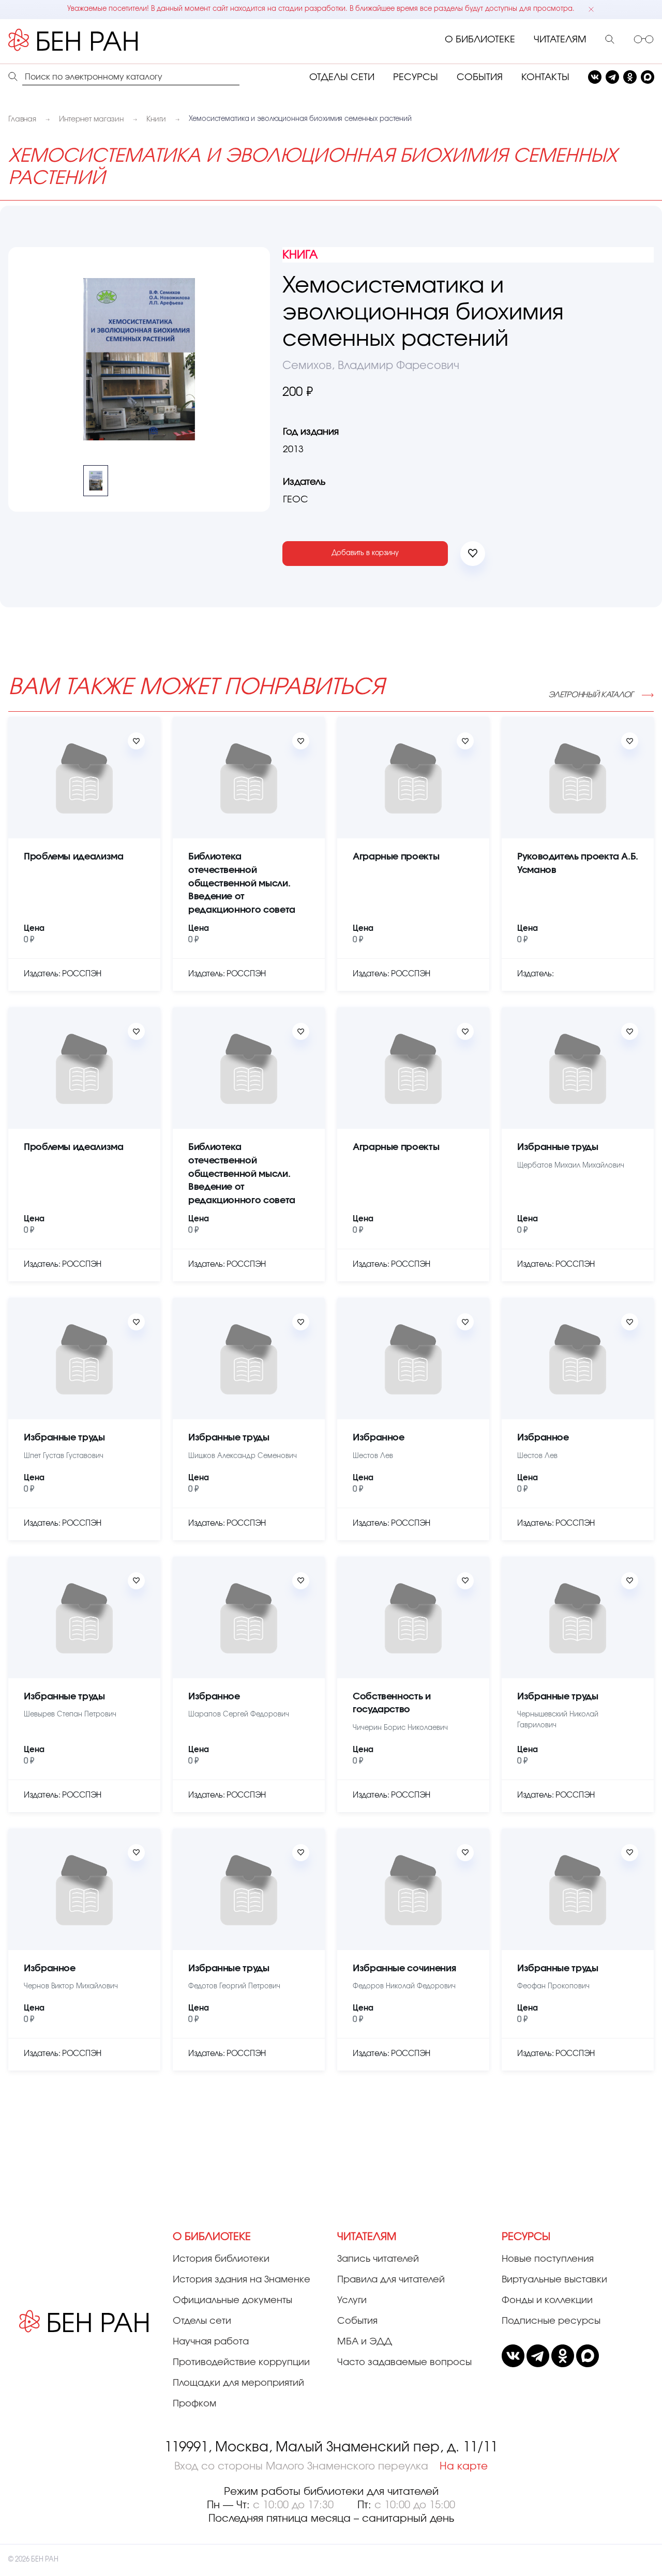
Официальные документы (232, 2301)
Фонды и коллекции (547, 2301)
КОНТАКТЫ (545, 78)
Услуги (352, 2301)
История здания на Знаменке (242, 2280)
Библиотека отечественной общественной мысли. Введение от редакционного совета (242, 883)
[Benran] (88, 40)
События (357, 2321)
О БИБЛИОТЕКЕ (480, 40)
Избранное (379, 1438)
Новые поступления (548, 2259)
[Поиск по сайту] (610, 40)
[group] (139, 359)
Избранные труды (558, 1147)
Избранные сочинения (404, 1969)
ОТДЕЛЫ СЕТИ (342, 78)
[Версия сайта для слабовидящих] (644, 40)
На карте (464, 2466)
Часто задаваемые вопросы (404, 2363)
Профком (194, 2404)
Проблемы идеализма (74, 857)
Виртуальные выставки (554, 2280)
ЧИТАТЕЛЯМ (560, 40)
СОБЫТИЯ (480, 78)
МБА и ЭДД (365, 2342)
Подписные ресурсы (551, 2321)
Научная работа (211, 2342)
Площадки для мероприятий (238, 2383)
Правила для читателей (391, 2280)
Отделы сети (202, 2321)
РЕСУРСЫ (416, 78)
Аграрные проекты (396, 857)
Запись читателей (378, 2259)
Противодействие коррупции (241, 2363)
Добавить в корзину (365, 553)
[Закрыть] (591, 9)
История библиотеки (221, 2259)
